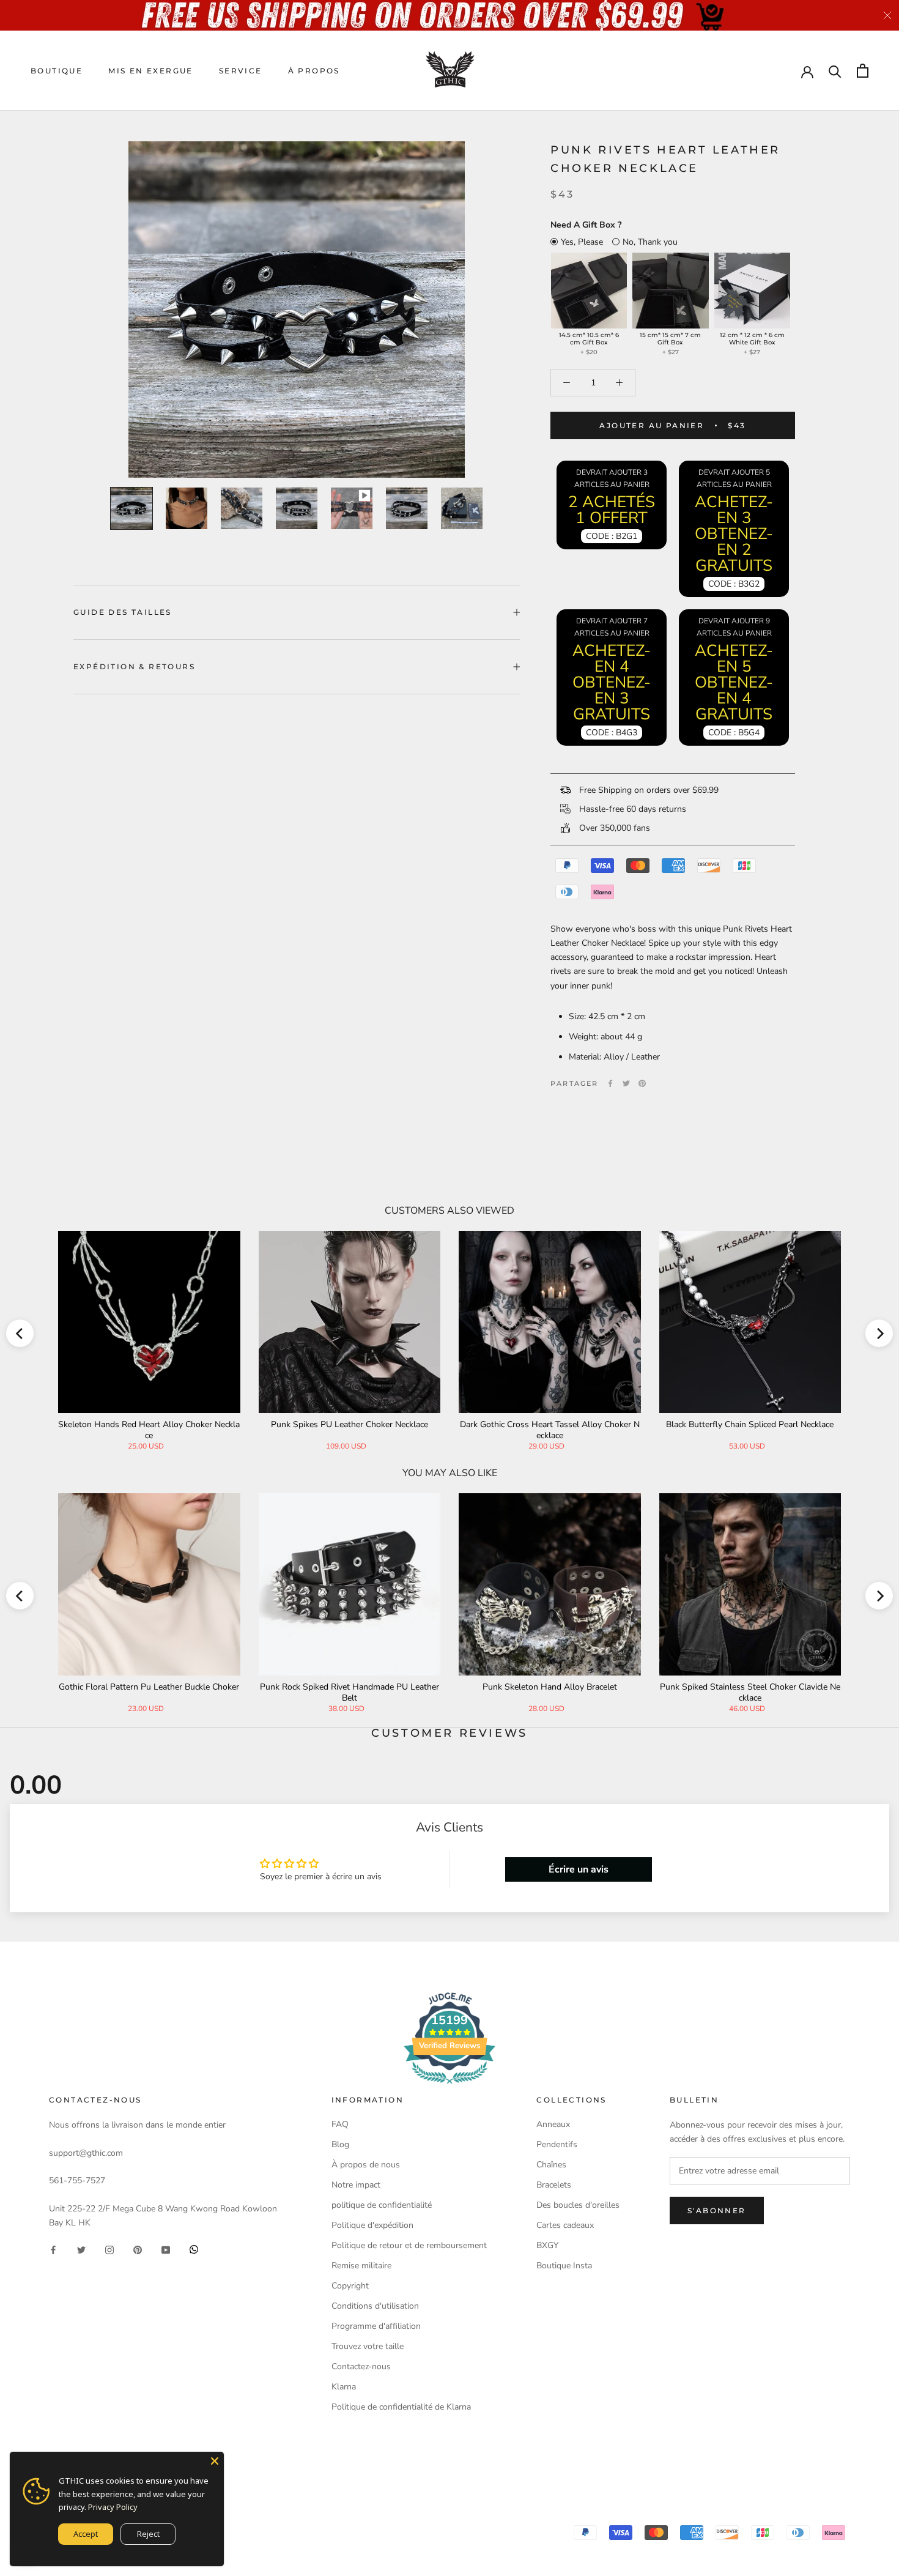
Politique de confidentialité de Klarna (401, 2407)
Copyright (350, 2286)
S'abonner (717, 2210)
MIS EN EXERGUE (151, 71)
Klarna (344, 2387)
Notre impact (356, 2185)
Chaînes (551, 2165)
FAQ (340, 2124)
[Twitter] (626, 1083)
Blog (340, 2144)
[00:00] (297, 310)
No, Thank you (650, 242)
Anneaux (553, 2124)
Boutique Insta (564, 2266)
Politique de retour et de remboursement (409, 2245)
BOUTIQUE (57, 71)
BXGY (547, 2245)
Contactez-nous (361, 2366)
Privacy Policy (113, 2507)
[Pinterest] (642, 1083)
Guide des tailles (123, 612)
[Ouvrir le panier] (863, 71)
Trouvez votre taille (368, 2346)
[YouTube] (166, 2249)
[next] (879, 1333)
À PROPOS (314, 71)
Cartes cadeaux (565, 2225)
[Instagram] (109, 2249)
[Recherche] (835, 71)
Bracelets (554, 2185)
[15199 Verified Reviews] (449, 2086)
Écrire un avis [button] (579, 1869)
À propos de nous (366, 2165)
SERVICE (241, 71)
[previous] (20, 1333)
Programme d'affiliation (376, 2326)
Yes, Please (582, 242)
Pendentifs (557, 2144)
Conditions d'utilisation (375, 2306)
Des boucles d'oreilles (578, 2205)
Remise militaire (361, 2266)
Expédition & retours (134, 666)
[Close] (215, 2461)
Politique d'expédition (372, 2225)
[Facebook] (610, 1083)
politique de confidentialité (382, 2205)
